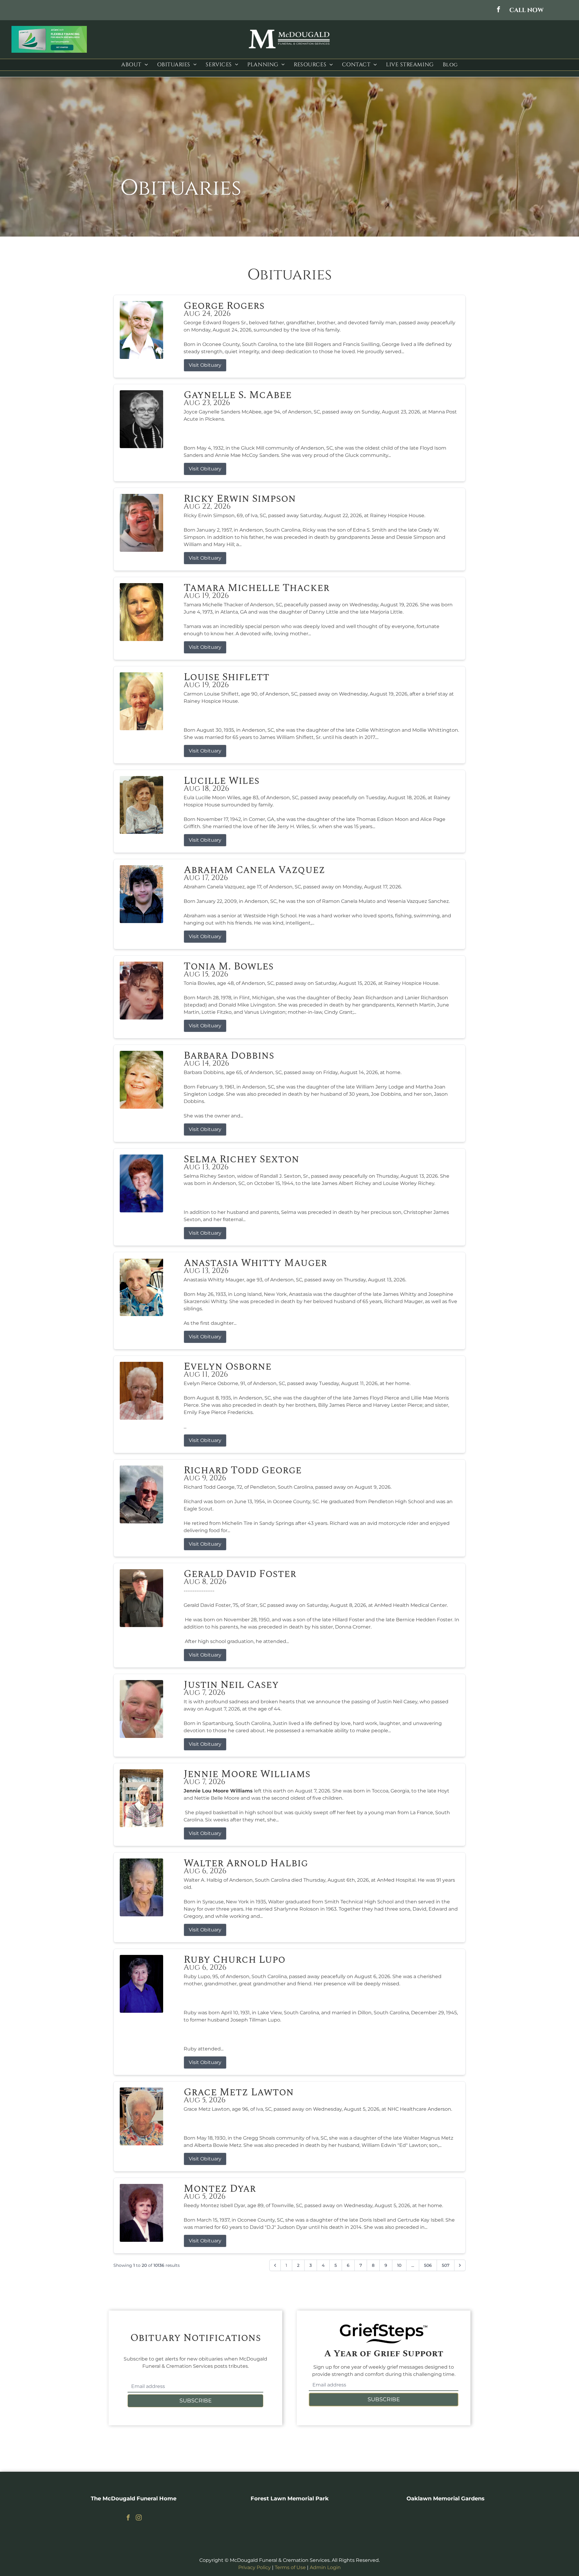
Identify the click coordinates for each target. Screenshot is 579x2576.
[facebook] (498, 10)
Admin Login (325, 2567)
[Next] (460, 2265)
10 (399, 2265)
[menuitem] (134, 65)
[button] (527, 10)
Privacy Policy (255, 2567)
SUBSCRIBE (196, 2401)
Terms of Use (290, 2567)
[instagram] (139, 2518)
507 (446, 2265)
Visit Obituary (205, 365)
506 (428, 2265)
